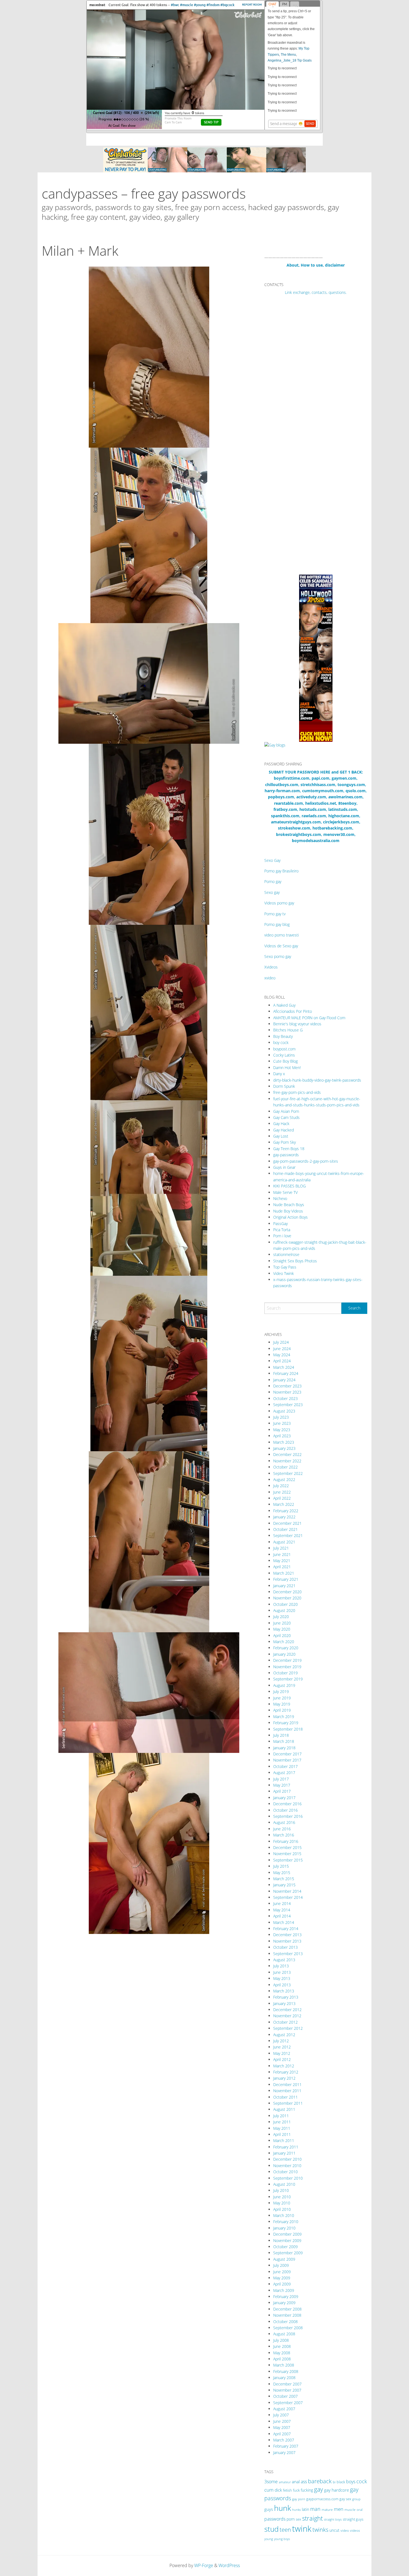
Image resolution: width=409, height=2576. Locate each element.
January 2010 (284, 2228)
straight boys (333, 2519)
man (315, 2509)
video (345, 2530)
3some (271, 2482)
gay (319, 2489)
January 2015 (284, 1885)
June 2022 (282, 1492)
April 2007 (282, 2434)
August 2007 (284, 2409)
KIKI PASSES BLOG (289, 1186)
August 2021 (284, 1542)
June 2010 (282, 2197)
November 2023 (287, 1392)
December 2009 (287, 2234)
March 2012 (284, 2066)
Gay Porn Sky (284, 1142)
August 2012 (284, 2035)
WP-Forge (204, 2565)
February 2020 (286, 1648)
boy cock (281, 1042)
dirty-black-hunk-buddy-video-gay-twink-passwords (317, 1080)
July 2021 (281, 1548)
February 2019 (286, 1723)
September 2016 (288, 1816)
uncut (334, 2530)
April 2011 (282, 2134)
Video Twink (284, 1273)
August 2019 (284, 1685)
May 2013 (282, 1978)
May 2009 (282, 2278)
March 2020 (284, 1642)
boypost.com (284, 1049)
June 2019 (282, 1698)
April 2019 (282, 1710)
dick (278, 2490)
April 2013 (282, 1985)
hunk (283, 2508)
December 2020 (287, 1592)
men (339, 2509)
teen (285, 2529)
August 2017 (284, 1773)
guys (269, 2509)
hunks (296, 2510)
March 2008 (284, 2365)
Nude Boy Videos (288, 1211)
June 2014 (282, 1903)
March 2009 (284, 2290)
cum (269, 2490)
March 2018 (284, 1741)
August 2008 (284, 2334)
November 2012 (287, 2016)
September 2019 (288, 1679)
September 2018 (288, 1729)
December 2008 (287, 2309)
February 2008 (286, 2371)
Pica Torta (282, 1230)
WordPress (229, 2565)
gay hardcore (337, 2490)
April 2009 (282, 2284)
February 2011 (286, 2147)
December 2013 (287, 1935)
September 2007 (288, 2403)
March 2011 (284, 2140)
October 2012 (285, 2022)
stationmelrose (286, 1254)
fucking (307, 2490)
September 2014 (288, 1897)
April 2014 (282, 1916)
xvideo (270, 978)
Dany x (279, 1074)
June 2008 (282, 2346)
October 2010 (285, 2172)
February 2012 (286, 2072)
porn (291, 2519)
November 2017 (287, 1760)
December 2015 (287, 1847)
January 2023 (284, 1448)
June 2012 (282, 2047)
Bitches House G (288, 1030)
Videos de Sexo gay (281, 946)
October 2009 (285, 2247)
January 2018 (284, 1748)
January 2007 (284, 2452)
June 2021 (282, 1554)
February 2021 (286, 1579)
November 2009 (287, 2240)
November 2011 (287, 2091)
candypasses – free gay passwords (144, 193)
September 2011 (288, 2103)
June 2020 (282, 1623)
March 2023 (284, 1442)
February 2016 (286, 1841)
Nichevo (280, 1198)
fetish (287, 2490)
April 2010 (282, 2209)
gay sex (345, 2499)
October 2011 (285, 2097)
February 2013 (286, 1997)
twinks (320, 2530)
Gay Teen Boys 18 (289, 1149)
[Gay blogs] (275, 745)
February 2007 (286, 2446)
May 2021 (282, 1561)
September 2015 (288, 1860)
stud (271, 2529)
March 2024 (284, 1367)
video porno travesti (282, 935)
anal (296, 2482)
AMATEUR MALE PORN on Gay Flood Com (309, 1018)
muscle (350, 2510)
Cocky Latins (284, 1055)
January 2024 (284, 1380)
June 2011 (282, 2122)
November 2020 (287, 1598)
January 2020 (284, 1654)
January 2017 (284, 1798)
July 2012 (281, 2041)
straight (312, 2518)
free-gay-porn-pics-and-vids (297, 1092)
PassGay (280, 1224)
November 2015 (287, 1854)
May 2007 (282, 2427)
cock (362, 2481)
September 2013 (288, 1954)
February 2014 (286, 1929)
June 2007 (282, 2421)
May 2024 (282, 1355)
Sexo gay (272, 892)
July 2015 (281, 1866)
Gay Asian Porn (286, 1111)
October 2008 (285, 2322)
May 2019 (282, 1704)
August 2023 (284, 1411)
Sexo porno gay (278, 956)
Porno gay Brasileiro (281, 871)
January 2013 (284, 2003)
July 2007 (281, 2415)
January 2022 (284, 1517)
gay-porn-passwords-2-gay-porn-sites (306, 1161)
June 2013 (282, 1972)
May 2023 (282, 1430)
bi (334, 2482)
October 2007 (285, 2396)
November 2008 (287, 2315)
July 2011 (281, 2116)
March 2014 (284, 1922)
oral (360, 2510)
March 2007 (284, 2440)
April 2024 (282, 1361)
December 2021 (287, 1523)
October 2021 (285, 1529)
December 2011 (287, 2085)
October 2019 (285, 1673)
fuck (296, 2490)
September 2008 (288, 2328)
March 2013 (284, 1991)
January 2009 (284, 2303)
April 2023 (282, 1436)
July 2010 (281, 2190)
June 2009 (282, 2272)
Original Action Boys (290, 1217)
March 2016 (284, 1835)
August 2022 (284, 1480)
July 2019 (281, 1691)
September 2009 (288, 2253)
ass (304, 2482)
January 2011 (284, 2153)
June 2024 (282, 1349)
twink (302, 2529)
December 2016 (287, 1804)
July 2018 (281, 1735)
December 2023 (287, 1386)
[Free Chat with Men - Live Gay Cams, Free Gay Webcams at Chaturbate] (204, 159)
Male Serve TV (285, 1192)
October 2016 (285, 1810)
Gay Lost (281, 1136)
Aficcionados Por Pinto (293, 1011)
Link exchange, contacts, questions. (316, 292)
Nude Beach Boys (289, 1205)
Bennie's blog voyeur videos (297, 1024)
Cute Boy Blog (285, 1061)
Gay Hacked (284, 1130)
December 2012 (287, 2010)
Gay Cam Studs (286, 1117)
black (341, 2482)
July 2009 (281, 2265)
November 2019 (287, 1667)
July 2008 (281, 2340)
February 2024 (286, 1373)
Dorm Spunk (284, 1086)
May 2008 (282, 2353)
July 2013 (281, 1966)
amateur (285, 2482)
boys (351, 2482)
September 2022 (288, 1473)
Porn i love (282, 1236)
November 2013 (287, 1941)
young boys (282, 2539)
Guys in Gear (284, 1167)
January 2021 (284, 1586)
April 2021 (282, 1567)
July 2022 (281, 1486)
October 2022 (285, 1467)
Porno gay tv (275, 914)
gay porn (299, 2499)
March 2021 (284, 1573)
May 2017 (282, 1785)
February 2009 (286, 2296)
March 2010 (284, 2215)
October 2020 (285, 1604)
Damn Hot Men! (287, 1068)
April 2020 (282, 1635)
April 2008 (282, 2359)
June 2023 (282, 1423)
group (356, 2499)
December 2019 (287, 1660)
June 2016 (282, 1829)
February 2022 (286, 1511)
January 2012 (284, 2078)
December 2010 (287, 2159)
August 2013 (284, 1960)
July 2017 (281, 1779)
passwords (275, 2519)
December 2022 (287, 1454)
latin (305, 2509)
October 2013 (285, 1947)
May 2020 (282, 1629)
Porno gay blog (277, 924)
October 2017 (285, 1766)
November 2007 (287, 2390)
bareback (320, 2481)
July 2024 (281, 1342)
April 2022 (282, 1498)
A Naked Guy (284, 1005)
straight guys (353, 2519)
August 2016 (284, 1822)
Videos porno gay (279, 903)
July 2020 (281, 1617)
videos (355, 2530)
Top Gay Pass (285, 1267)
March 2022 (284, 1504)
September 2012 (288, 2028)
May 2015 (282, 1873)
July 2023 (281, 1417)
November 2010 (287, 2166)
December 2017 (287, 1754)
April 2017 (282, 1791)
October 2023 (285, 1398)
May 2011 (282, 2128)
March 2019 (284, 1717)
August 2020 (284, 1610)
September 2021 (288, 1535)
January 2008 (284, 2378)
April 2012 (282, 2059)
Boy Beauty (283, 1036)
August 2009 (284, 2259)
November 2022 (287, 1461)
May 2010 (282, 2203)
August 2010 (284, 2184)
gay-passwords (286, 1155)
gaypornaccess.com (322, 2499)
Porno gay (273, 881)
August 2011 (284, 2109)
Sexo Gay (272, 860)
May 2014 (282, 1910)
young (269, 2539)
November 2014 (287, 1891)
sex (298, 2519)
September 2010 (288, 2178)
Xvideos (271, 967)
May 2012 (282, 2053)
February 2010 (286, 2222)
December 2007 (287, 2384)
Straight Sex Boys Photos (295, 1261)
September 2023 (288, 1405)
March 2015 (284, 1879)
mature (327, 2510)
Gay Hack (281, 1124)
